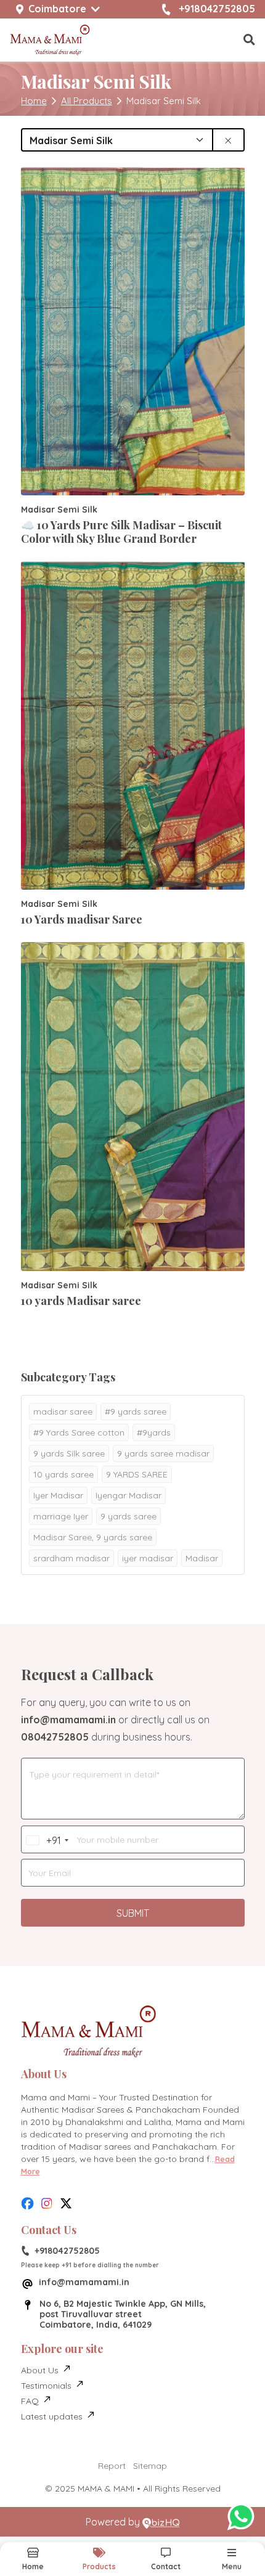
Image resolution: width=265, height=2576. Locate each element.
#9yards (154, 1432)
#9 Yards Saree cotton (79, 1432)
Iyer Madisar (58, 1495)
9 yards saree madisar (163, 1453)
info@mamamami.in (68, 1720)
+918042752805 (217, 9)
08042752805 (55, 1737)
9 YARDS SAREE (137, 1474)
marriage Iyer (61, 1516)
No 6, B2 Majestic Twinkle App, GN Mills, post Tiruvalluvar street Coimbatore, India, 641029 (123, 2314)
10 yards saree (63, 1474)
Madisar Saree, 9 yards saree (93, 1537)
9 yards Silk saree (69, 1453)
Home (34, 101)
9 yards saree (128, 1516)
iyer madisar (148, 1558)
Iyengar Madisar (128, 1495)
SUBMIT (133, 1913)
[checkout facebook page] (27, 2204)
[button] (249, 40)
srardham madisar (71, 1558)
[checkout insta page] (47, 2204)
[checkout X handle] (66, 2204)
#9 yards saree (136, 1412)
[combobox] (43, 1840)
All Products (87, 101)
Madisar (202, 1558)
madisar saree (63, 1412)
